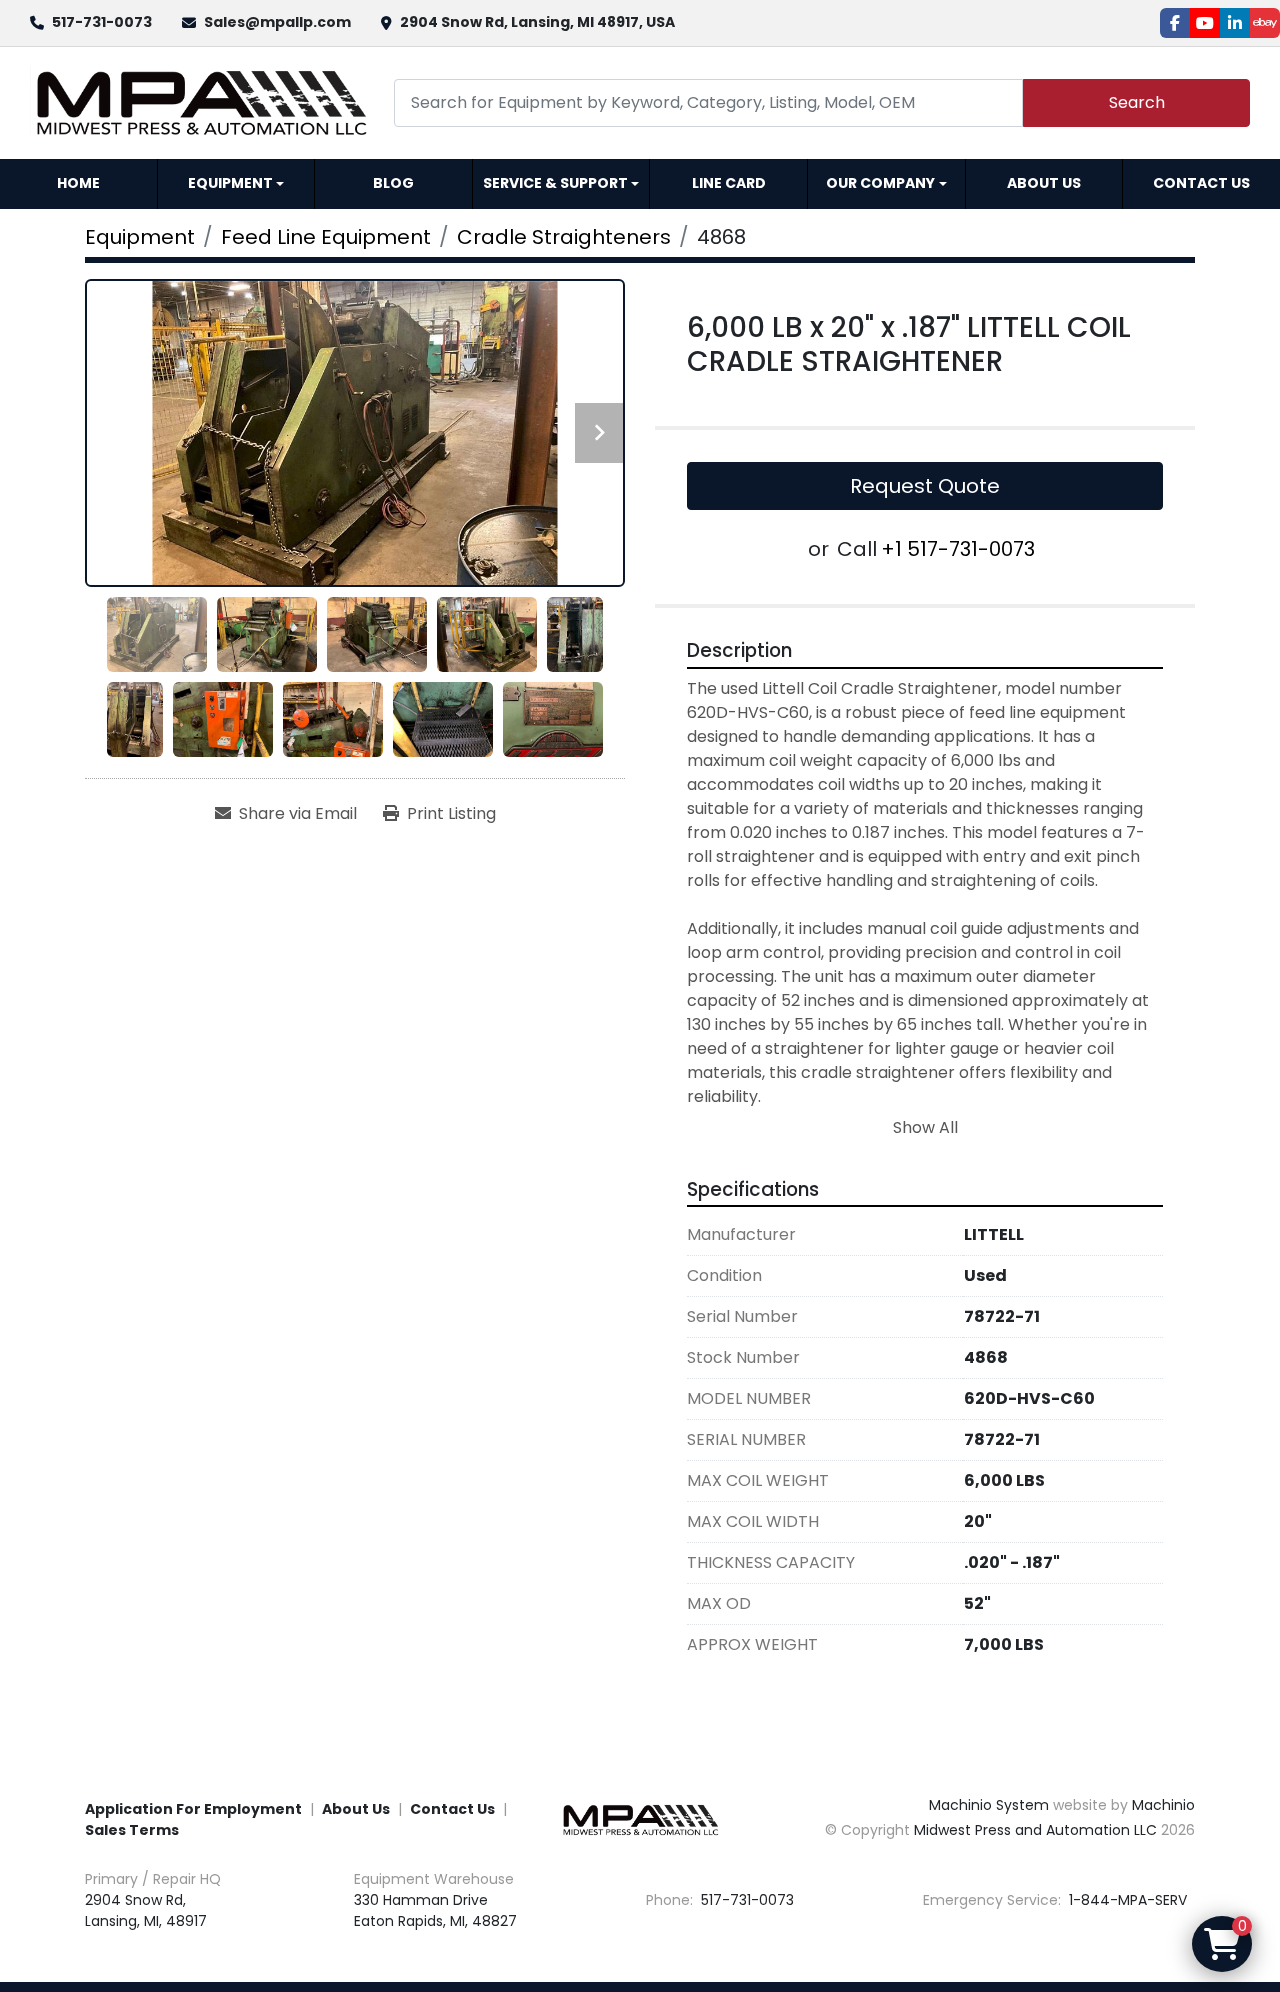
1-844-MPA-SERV (1126, 1900)
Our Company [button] (880, 183)
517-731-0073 (102, 22)
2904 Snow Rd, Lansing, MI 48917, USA (537, 22)
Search (1137, 102)
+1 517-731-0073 (958, 549)
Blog (393, 183)
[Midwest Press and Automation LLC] (640, 1819)
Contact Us (1201, 183)
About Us (1044, 183)
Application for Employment (193, 1809)
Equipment (230, 183)
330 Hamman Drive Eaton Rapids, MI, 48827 (435, 1910)
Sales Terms (132, 1830)
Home (78, 183)
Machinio (1163, 1805)
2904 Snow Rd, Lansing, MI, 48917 (146, 1910)
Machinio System (989, 1805)
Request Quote (925, 486)
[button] (236, 184)
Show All (925, 1127)
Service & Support (555, 183)
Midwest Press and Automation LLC (1035, 1830)
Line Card (729, 183)
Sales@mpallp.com (277, 22)
